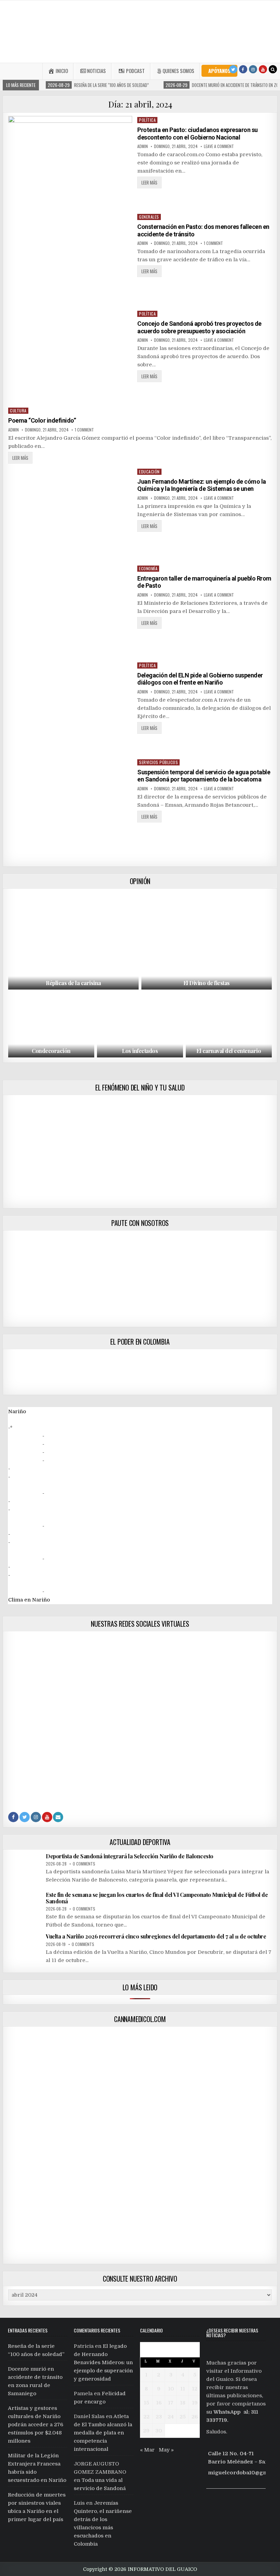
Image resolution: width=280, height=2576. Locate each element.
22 (146, 2417)
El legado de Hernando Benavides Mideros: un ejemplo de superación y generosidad (103, 2362)
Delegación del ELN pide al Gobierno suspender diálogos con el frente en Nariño (200, 679)
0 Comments (84, 1864)
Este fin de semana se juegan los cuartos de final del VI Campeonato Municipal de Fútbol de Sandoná (157, 1898)
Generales (149, 217)
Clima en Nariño (29, 1600)
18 (183, 2403)
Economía (148, 568)
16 (159, 2403)
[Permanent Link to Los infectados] (140, 1025)
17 (171, 2403)
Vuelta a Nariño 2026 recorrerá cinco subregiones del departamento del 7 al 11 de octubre (156, 1936)
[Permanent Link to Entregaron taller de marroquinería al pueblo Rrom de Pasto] (70, 611)
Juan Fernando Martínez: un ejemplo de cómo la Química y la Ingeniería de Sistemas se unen (202, 485)
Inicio (62, 71)
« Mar (147, 2450)
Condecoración (51, 1051)
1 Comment (213, 243)
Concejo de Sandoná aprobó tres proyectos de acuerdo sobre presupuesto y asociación (199, 327)
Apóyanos (219, 71)
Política (147, 120)
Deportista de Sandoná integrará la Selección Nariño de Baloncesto (130, 1856)
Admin (143, 146)
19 (195, 2403)
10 (171, 2389)
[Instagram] (253, 69)
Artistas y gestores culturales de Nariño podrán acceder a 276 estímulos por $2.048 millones (36, 2425)
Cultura (18, 411)
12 (195, 2389)
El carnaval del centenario (229, 1051)
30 (159, 2431)
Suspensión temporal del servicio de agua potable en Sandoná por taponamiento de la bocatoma (204, 776)
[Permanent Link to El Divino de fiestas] (207, 941)
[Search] (273, 69)
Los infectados (140, 1051)
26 (195, 2417)
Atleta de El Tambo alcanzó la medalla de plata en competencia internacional (103, 2433)
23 (159, 2417)
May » (166, 2450)
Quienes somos (178, 71)
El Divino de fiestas (207, 983)
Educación (149, 472)
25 (183, 2417)
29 (146, 2431)
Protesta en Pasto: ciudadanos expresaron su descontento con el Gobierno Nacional (198, 134)
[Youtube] (263, 69)
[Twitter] (233, 69)
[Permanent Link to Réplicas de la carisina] (73, 941)
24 (171, 2417)
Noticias (96, 71)
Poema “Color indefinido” (42, 420)
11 (183, 2389)
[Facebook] (243, 69)
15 (146, 2403)
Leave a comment (219, 146)
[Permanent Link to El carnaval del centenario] (229, 1025)
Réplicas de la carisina (73, 983)
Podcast (135, 71)
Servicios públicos (158, 762)
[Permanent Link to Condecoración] (51, 1025)
